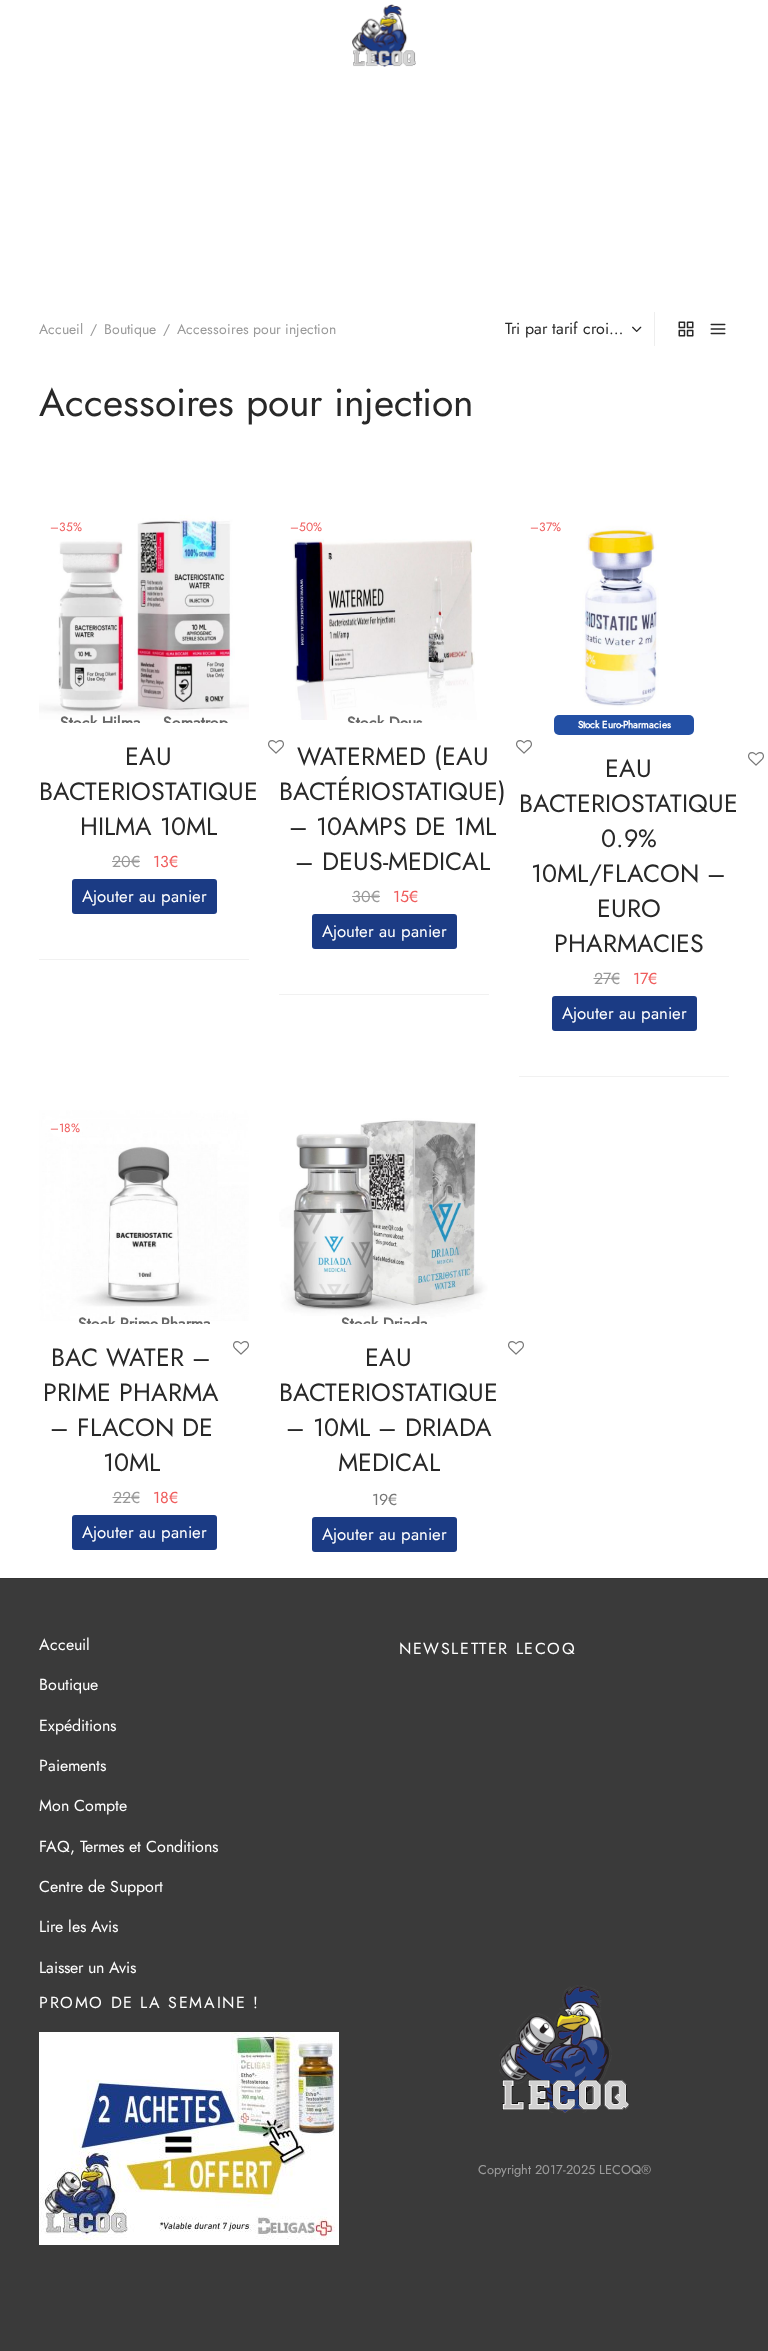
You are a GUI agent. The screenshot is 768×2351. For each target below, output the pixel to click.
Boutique (130, 329)
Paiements (72, 1765)
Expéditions (77, 1725)
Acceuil (64, 1644)
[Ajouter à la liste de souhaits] (756, 760)
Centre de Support (101, 1886)
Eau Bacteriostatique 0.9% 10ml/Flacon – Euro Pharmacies (628, 855)
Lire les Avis (78, 1926)
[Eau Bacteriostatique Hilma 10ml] (144, 614)
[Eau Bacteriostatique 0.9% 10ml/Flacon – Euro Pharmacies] (624, 614)
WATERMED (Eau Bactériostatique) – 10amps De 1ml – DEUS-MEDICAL (392, 808)
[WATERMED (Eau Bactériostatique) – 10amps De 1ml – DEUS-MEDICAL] (384, 614)
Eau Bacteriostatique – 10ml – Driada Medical (388, 1409)
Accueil (61, 329)
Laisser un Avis (87, 1967)
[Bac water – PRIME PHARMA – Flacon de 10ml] (144, 1215)
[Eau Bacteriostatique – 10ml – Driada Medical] (384, 1215)
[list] (718, 329)
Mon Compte (83, 1805)
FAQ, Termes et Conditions (128, 1846)
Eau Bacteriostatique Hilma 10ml (148, 791)
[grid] (686, 329)
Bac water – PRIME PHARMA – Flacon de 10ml (131, 1409)
